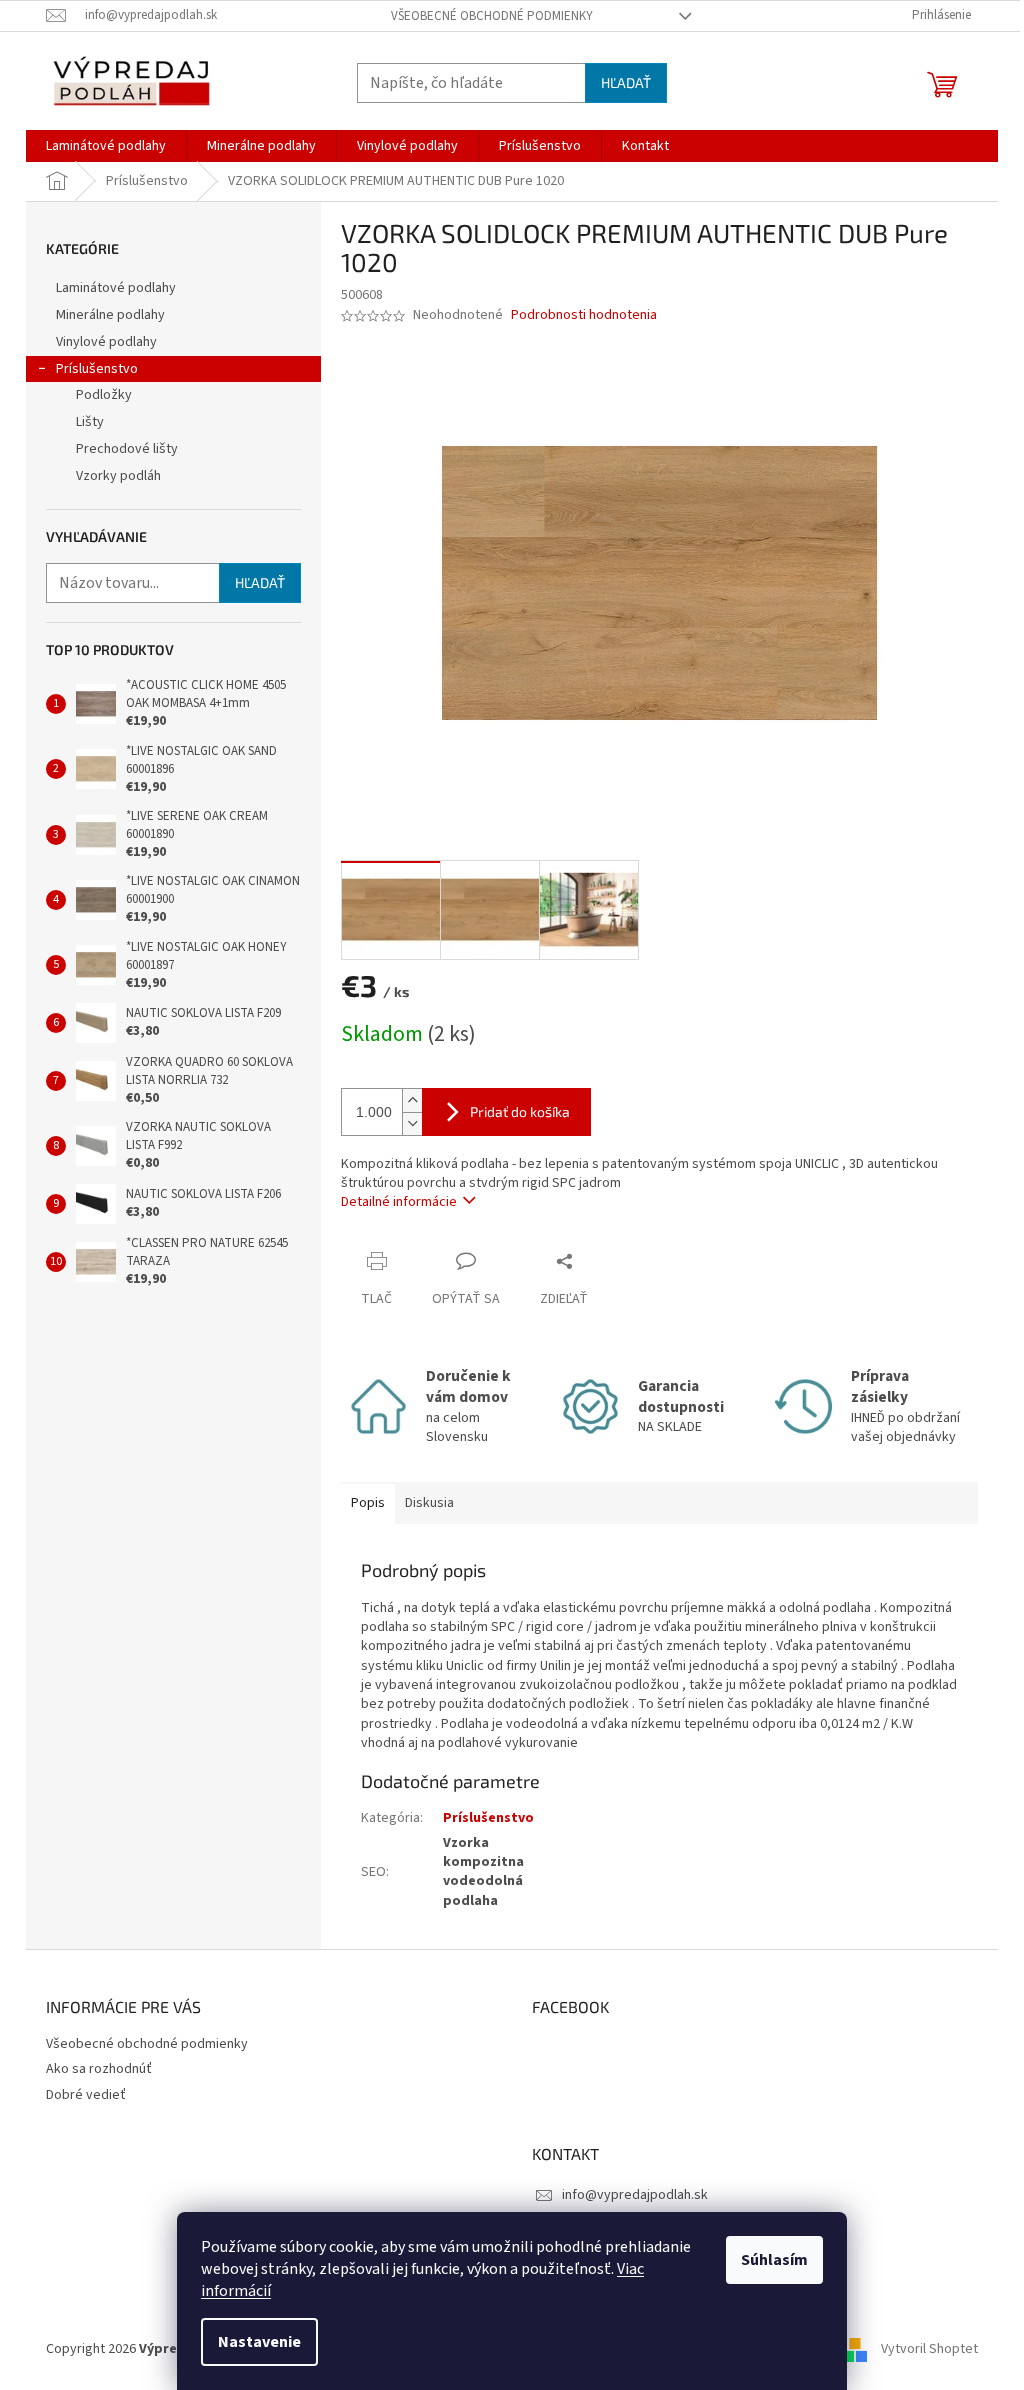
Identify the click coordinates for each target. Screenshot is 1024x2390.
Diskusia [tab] (429, 1503)
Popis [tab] (368, 1503)
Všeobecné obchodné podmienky (492, 16)
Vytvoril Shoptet (929, 2349)
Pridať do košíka (520, 1111)
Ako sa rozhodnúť (99, 2069)
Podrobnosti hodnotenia (584, 315)
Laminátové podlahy (116, 288)
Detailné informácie (399, 1202)
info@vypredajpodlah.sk (635, 2195)
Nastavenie (259, 2342)
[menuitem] (106, 146)
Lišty (90, 422)
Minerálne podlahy (110, 315)
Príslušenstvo (97, 369)
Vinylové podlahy (106, 342)
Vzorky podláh (118, 476)
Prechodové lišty (127, 449)
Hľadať (626, 82)
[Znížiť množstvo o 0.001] (412, 1123)
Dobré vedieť (86, 2095)
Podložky (104, 395)
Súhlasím (774, 2260)
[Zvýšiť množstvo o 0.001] (412, 1100)
